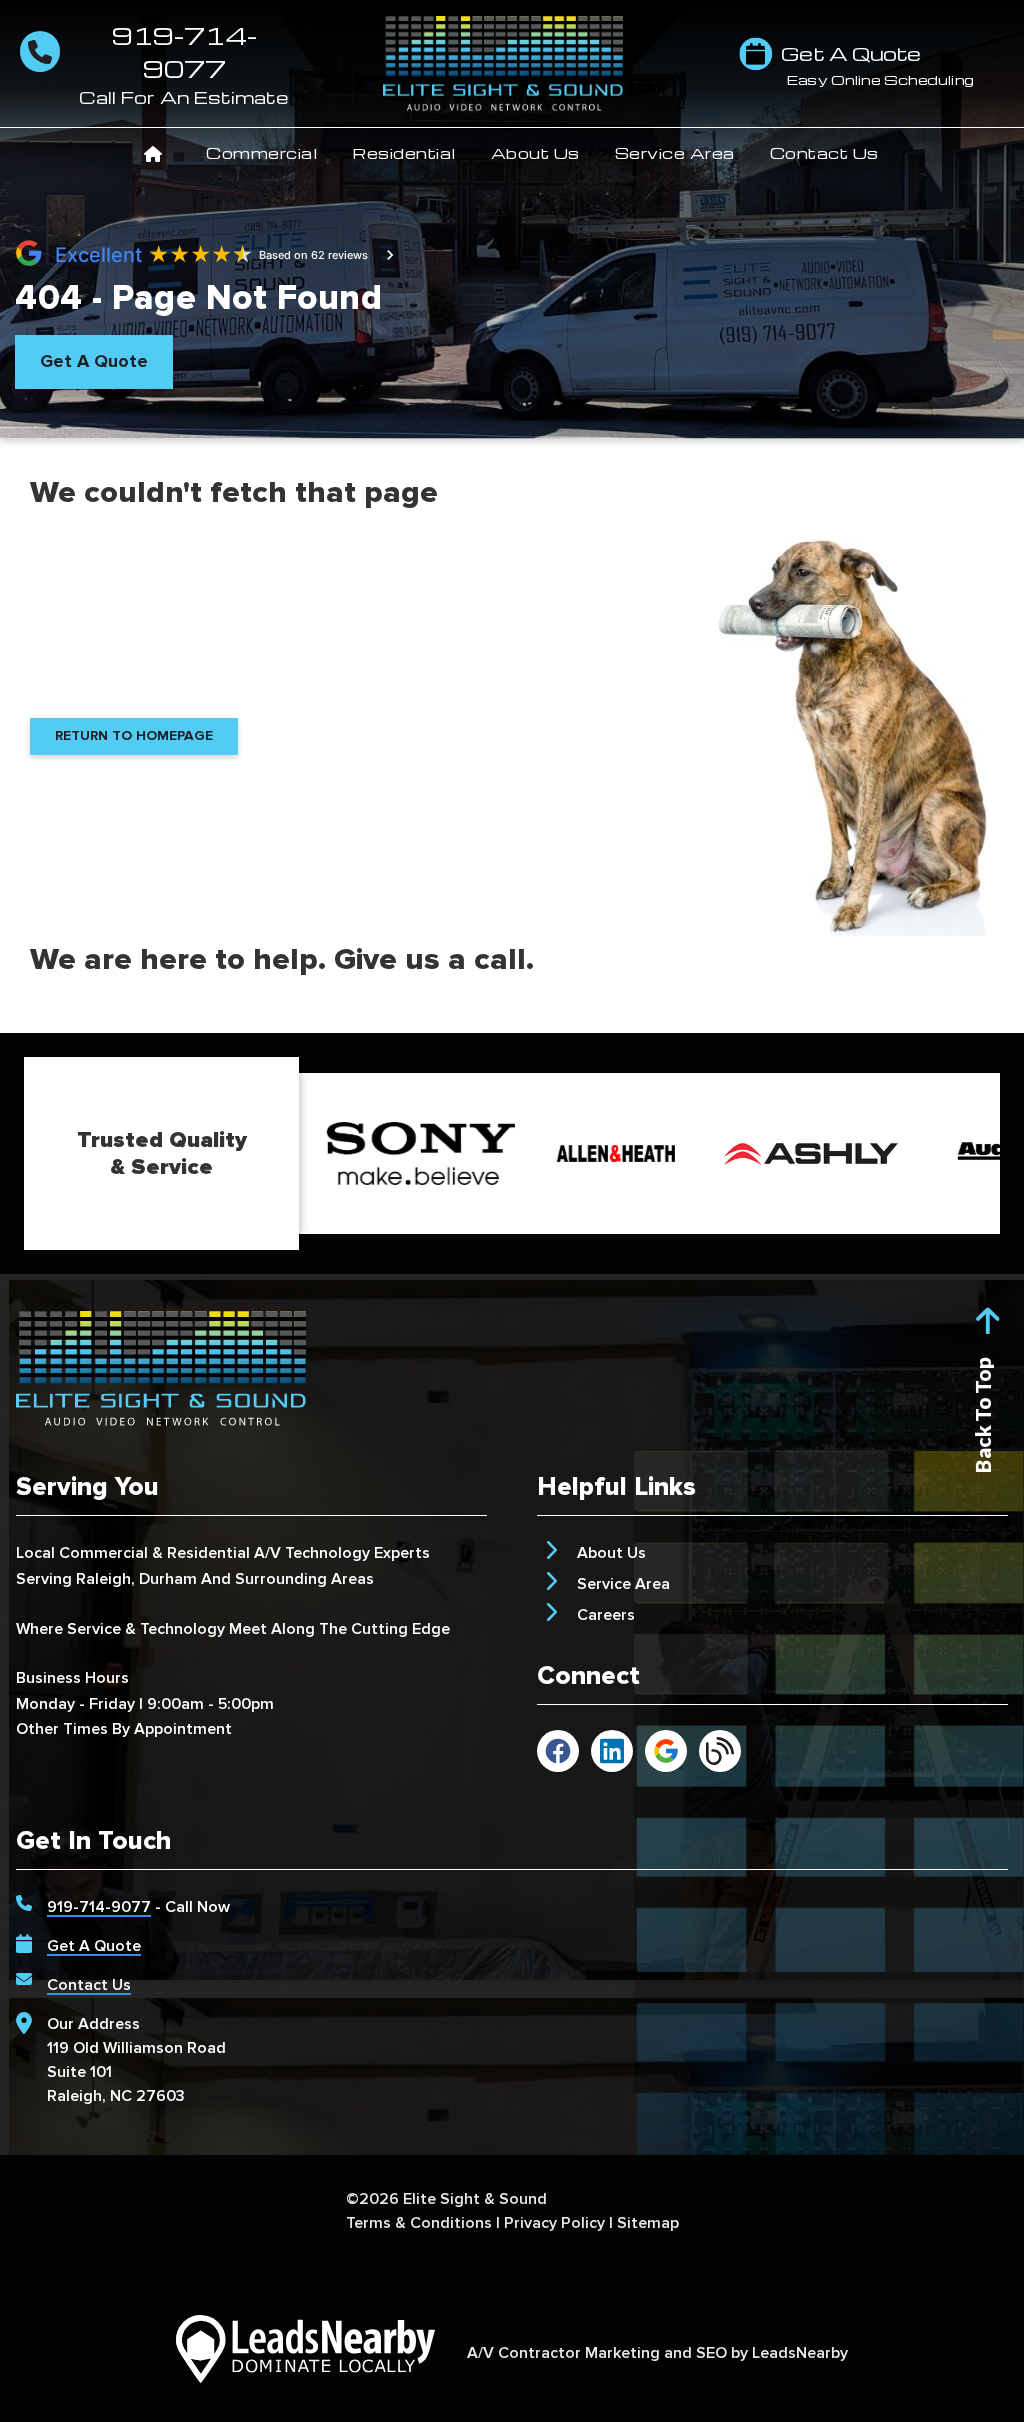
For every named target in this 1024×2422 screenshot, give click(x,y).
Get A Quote (94, 1946)
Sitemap (648, 2223)
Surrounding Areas (304, 1579)
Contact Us (824, 153)
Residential (404, 153)
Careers (606, 1615)
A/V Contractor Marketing (563, 2353)
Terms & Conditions (419, 2223)
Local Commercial (82, 1553)
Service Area (675, 153)
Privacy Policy (554, 2223)
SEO (711, 2353)
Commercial (261, 153)
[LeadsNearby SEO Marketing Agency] (305, 2352)
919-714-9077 (99, 1907)
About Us (535, 153)
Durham (168, 1579)
